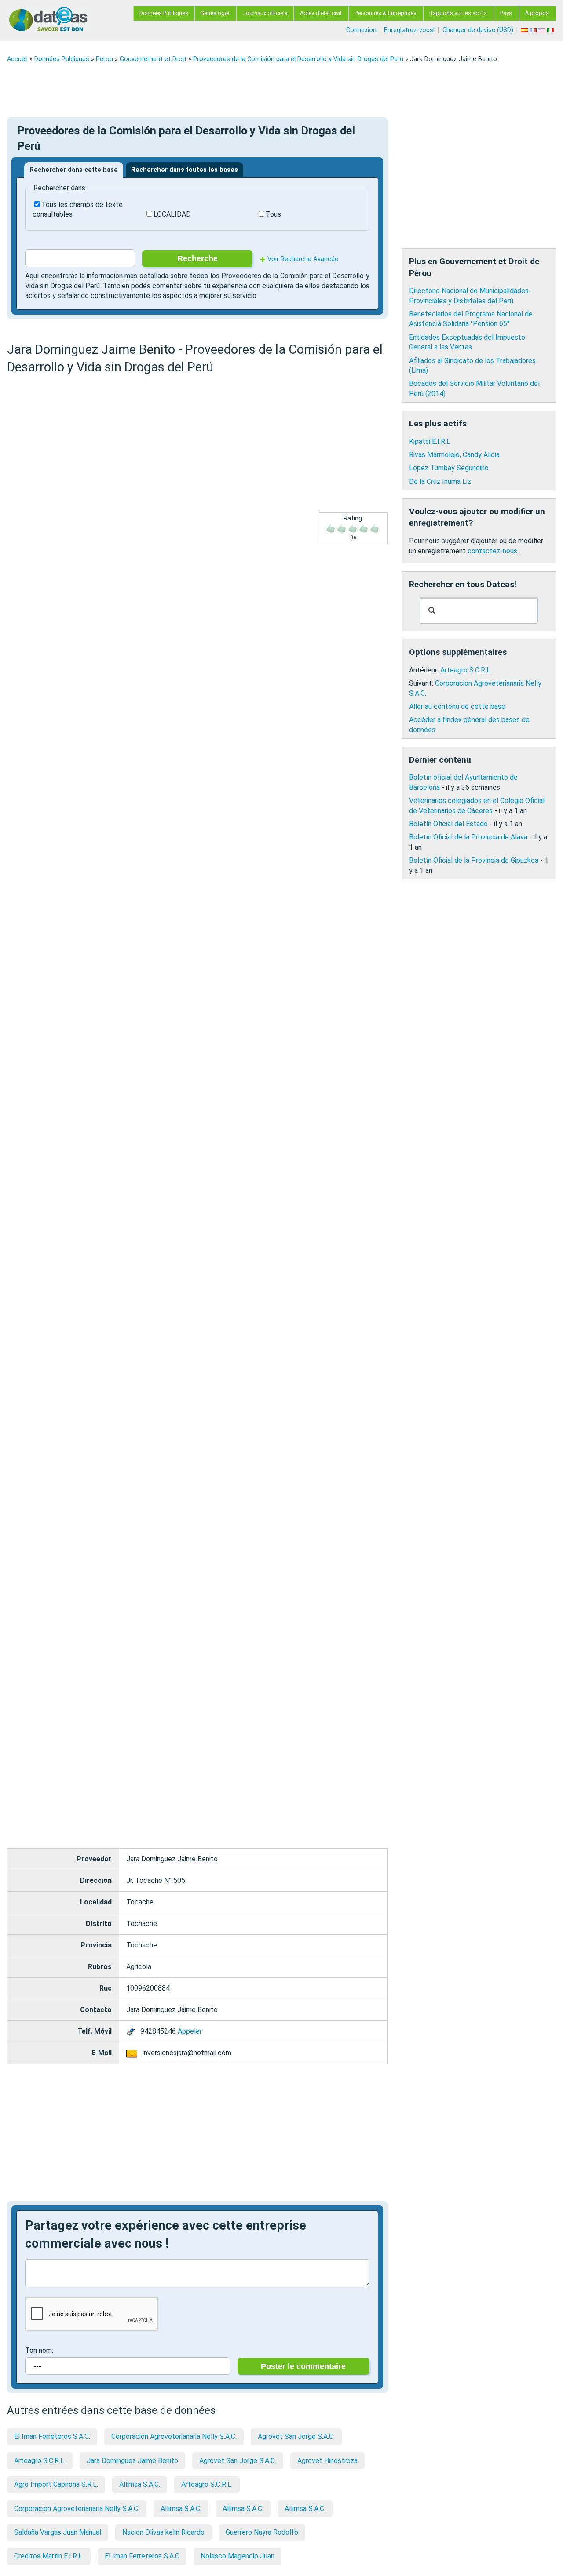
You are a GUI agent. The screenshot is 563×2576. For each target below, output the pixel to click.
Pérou (104, 59)
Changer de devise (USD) (478, 30)
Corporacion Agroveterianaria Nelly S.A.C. (174, 2436)
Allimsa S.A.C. (140, 2484)
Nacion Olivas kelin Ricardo (163, 2532)
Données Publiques (164, 13)
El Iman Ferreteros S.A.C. (52, 2436)
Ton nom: (39, 2350)
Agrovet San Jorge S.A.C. (296, 2436)
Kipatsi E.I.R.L (430, 441)
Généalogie (215, 13)
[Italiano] (552, 30)
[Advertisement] (271, 90)
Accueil (17, 59)
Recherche (197, 258)
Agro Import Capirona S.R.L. (56, 2484)
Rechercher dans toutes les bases (185, 170)
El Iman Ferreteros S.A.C (142, 2556)
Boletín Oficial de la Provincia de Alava (468, 837)
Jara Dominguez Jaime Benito (132, 2461)
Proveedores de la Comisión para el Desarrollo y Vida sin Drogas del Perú (298, 59)
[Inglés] (543, 30)
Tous (273, 214)
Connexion (361, 30)
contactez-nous (492, 551)
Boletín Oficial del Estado (448, 824)
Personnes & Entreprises (386, 13)
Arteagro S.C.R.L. (40, 2461)
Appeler (190, 2031)
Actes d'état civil (321, 13)
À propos (537, 13)
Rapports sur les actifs (458, 13)
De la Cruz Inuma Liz (440, 481)
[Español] (525, 30)
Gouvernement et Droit (153, 59)
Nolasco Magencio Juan (238, 2556)
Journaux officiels (265, 13)
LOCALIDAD (172, 214)
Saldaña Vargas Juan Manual (58, 2532)
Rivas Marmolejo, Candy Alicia (454, 455)
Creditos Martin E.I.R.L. (49, 2556)
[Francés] (534, 30)
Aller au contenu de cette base (457, 707)
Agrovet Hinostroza (327, 2461)
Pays (506, 13)
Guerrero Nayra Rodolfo (262, 2532)
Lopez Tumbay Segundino (449, 468)
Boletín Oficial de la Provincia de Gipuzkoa (474, 860)
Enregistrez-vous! (409, 30)
